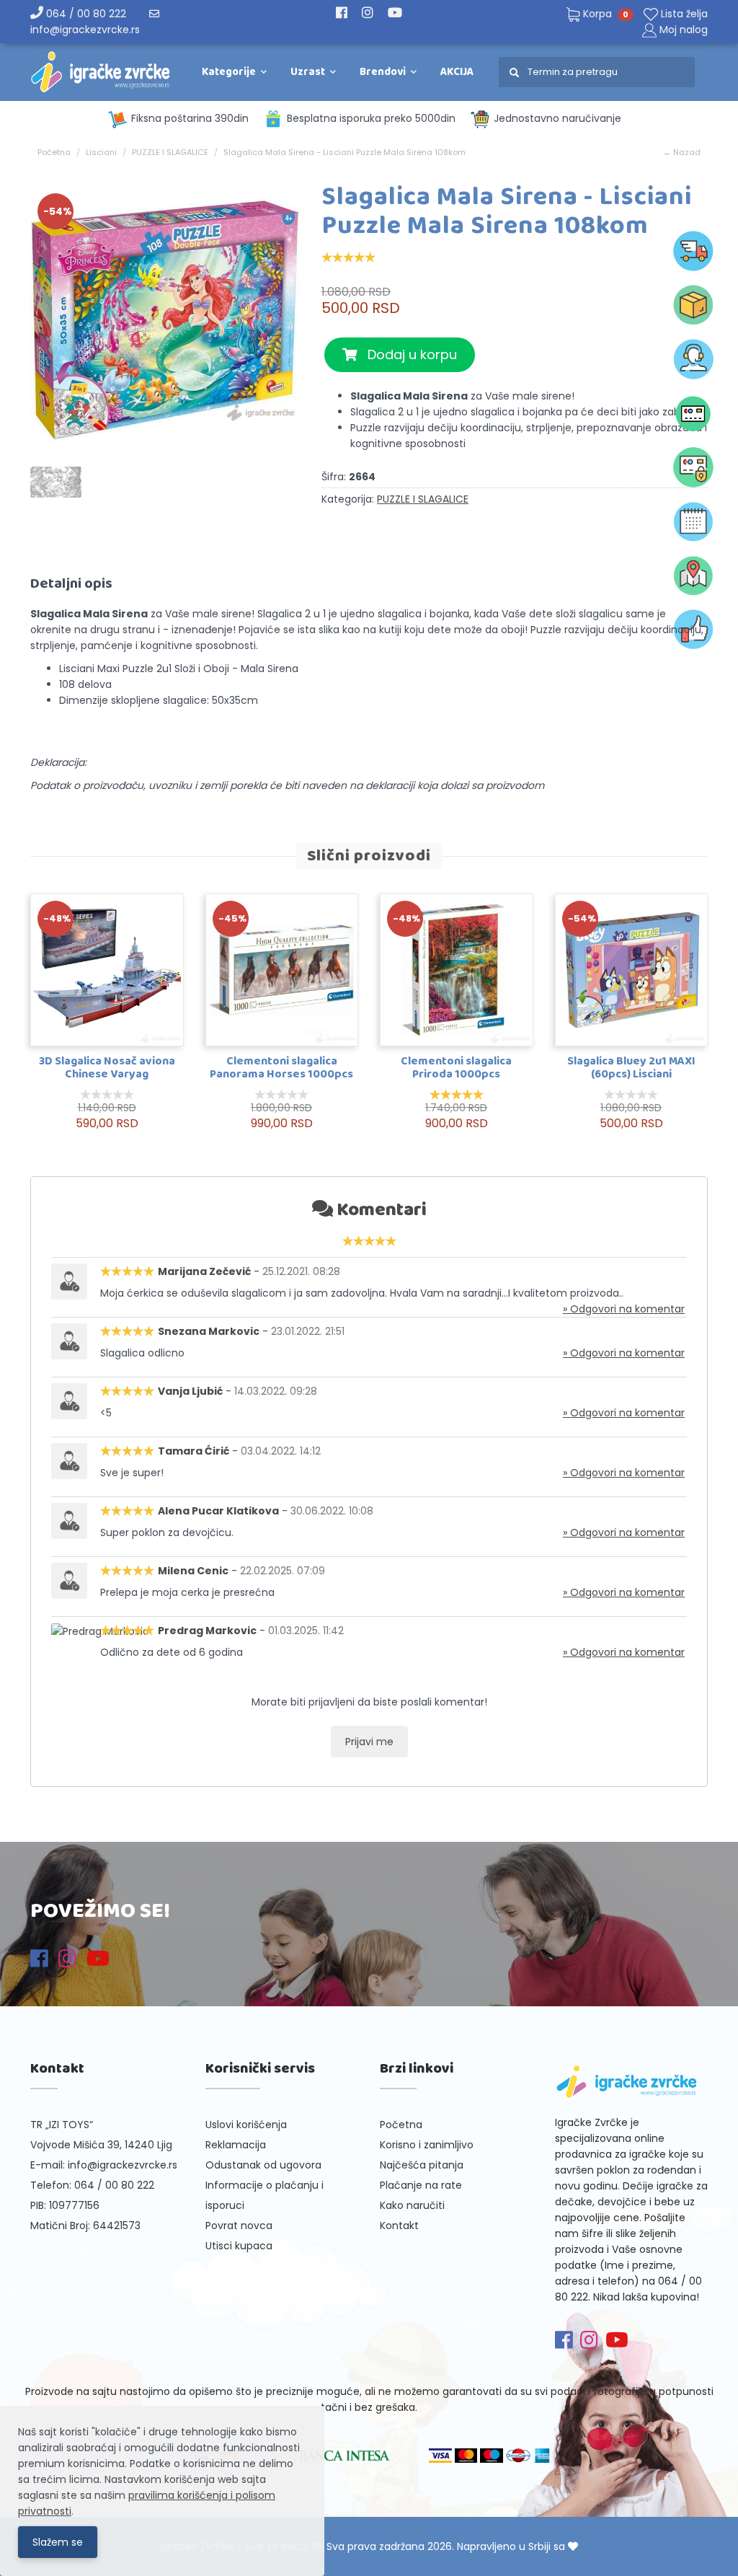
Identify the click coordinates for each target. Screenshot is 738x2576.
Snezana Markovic (209, 1331)
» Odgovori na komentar (624, 1309)
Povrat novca (239, 2226)
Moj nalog (684, 30)
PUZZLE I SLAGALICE (170, 152)
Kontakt (399, 2226)
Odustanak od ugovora (263, 2165)
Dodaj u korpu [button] (407, 354)
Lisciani (101, 152)
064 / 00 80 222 (85, 14)
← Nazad (682, 152)
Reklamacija (236, 2145)
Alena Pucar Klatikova (218, 1511)
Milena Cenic (193, 1571)
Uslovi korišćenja (246, 2125)
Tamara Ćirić (194, 1451)
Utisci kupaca (239, 2246)
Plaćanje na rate (421, 2185)
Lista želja (683, 14)
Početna (54, 152)
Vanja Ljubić (190, 1391)
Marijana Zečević (204, 1271)
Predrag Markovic (207, 1631)
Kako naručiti (412, 2205)
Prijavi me (369, 1742)
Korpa (604, 14)
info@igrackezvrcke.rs (123, 2165)
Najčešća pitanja (422, 2165)
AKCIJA (457, 72)
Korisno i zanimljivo (427, 2145)
